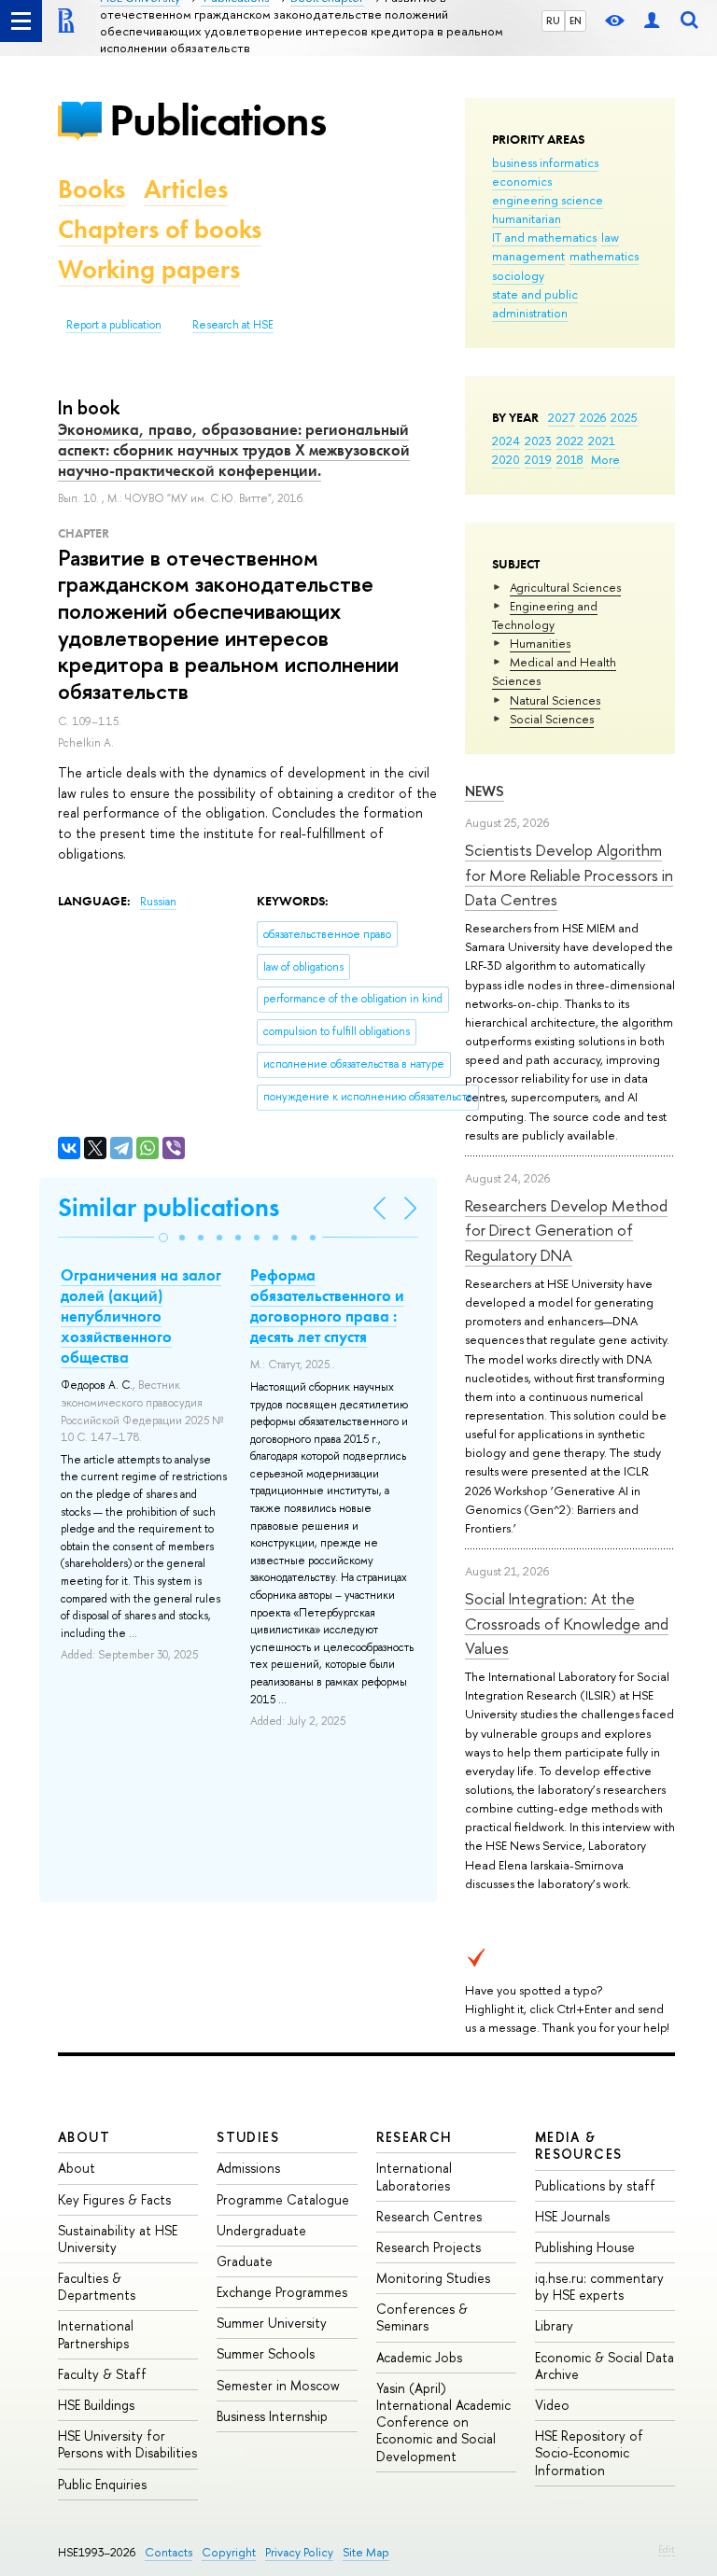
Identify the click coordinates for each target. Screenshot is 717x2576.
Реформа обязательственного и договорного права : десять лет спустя (327, 1306)
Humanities (540, 643)
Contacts (169, 2552)
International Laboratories (414, 2176)
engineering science (548, 200)
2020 (506, 459)
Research (415, 2137)
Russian (158, 902)
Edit (667, 2549)
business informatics (545, 162)
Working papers (149, 269)
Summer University (272, 2323)
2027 (562, 417)
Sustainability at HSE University (118, 2239)
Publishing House (585, 2247)
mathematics (604, 256)
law (610, 237)
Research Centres (429, 2216)
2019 (538, 459)
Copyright (229, 2552)
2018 (570, 459)
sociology (518, 275)
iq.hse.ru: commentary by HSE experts (599, 2286)
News (485, 791)
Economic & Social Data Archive (605, 2366)
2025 (624, 417)
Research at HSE (233, 325)
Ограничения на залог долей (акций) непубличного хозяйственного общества (141, 1316)
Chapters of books (160, 229)
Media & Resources (579, 2145)
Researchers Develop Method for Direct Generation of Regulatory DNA (566, 1230)
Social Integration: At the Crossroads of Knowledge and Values (567, 1623)
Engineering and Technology (545, 615)
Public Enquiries (102, 2484)
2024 (506, 441)
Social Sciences (552, 719)
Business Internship (272, 2416)
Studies (248, 2137)
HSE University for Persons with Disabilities (127, 2444)
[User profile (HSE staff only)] (652, 21)
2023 (538, 441)
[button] (163, 1238)
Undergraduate (261, 2230)
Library (554, 2325)
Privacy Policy (299, 2552)
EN (576, 21)
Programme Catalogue (283, 2199)
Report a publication (114, 325)
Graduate (245, 2261)
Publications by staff (595, 2185)
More (605, 459)
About (84, 2137)
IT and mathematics (544, 237)
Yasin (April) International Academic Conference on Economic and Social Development (443, 2422)
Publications (218, 120)
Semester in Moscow (278, 2385)
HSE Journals (572, 2216)
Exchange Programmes (282, 2292)
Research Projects (429, 2247)
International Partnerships (96, 2334)
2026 (593, 417)
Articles (186, 189)
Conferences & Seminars (422, 2317)
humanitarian (527, 218)
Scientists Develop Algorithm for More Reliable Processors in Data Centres (569, 875)
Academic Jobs (419, 2357)
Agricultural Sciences (565, 587)
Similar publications (169, 1207)
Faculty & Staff (102, 2374)
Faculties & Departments (97, 2286)
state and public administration (535, 303)
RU (553, 21)
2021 (602, 441)
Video (552, 2405)
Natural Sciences (555, 700)
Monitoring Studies (433, 2278)
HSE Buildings (96, 2405)
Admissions (248, 2168)
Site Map (366, 2552)
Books (91, 189)
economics (522, 181)
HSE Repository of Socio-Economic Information (589, 2452)
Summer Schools (266, 2353)
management (528, 256)
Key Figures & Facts (114, 2199)
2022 (570, 441)
